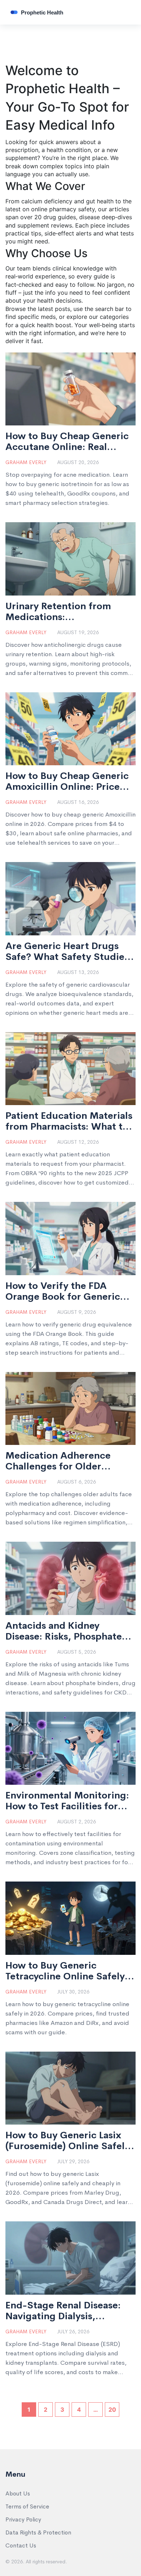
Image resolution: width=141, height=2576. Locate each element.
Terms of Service (27, 2506)
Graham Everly (26, 462)
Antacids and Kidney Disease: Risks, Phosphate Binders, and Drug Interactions (64, 1631)
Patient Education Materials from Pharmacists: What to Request (69, 1121)
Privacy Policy (23, 2519)
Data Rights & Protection (38, 2532)
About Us (18, 2493)
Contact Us (21, 2545)
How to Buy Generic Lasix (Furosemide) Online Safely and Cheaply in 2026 (68, 2141)
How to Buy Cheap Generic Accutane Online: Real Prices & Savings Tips (67, 442)
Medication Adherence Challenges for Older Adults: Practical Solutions (67, 1461)
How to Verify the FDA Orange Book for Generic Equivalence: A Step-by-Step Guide (63, 1291)
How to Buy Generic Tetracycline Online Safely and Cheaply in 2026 (65, 1971)
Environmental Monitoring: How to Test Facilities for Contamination (67, 1801)
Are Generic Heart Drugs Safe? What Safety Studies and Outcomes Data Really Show (67, 952)
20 (112, 2410)
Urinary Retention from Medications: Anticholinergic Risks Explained (58, 612)
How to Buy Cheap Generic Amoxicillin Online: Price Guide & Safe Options (67, 782)
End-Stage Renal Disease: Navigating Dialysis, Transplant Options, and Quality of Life (63, 2311)
